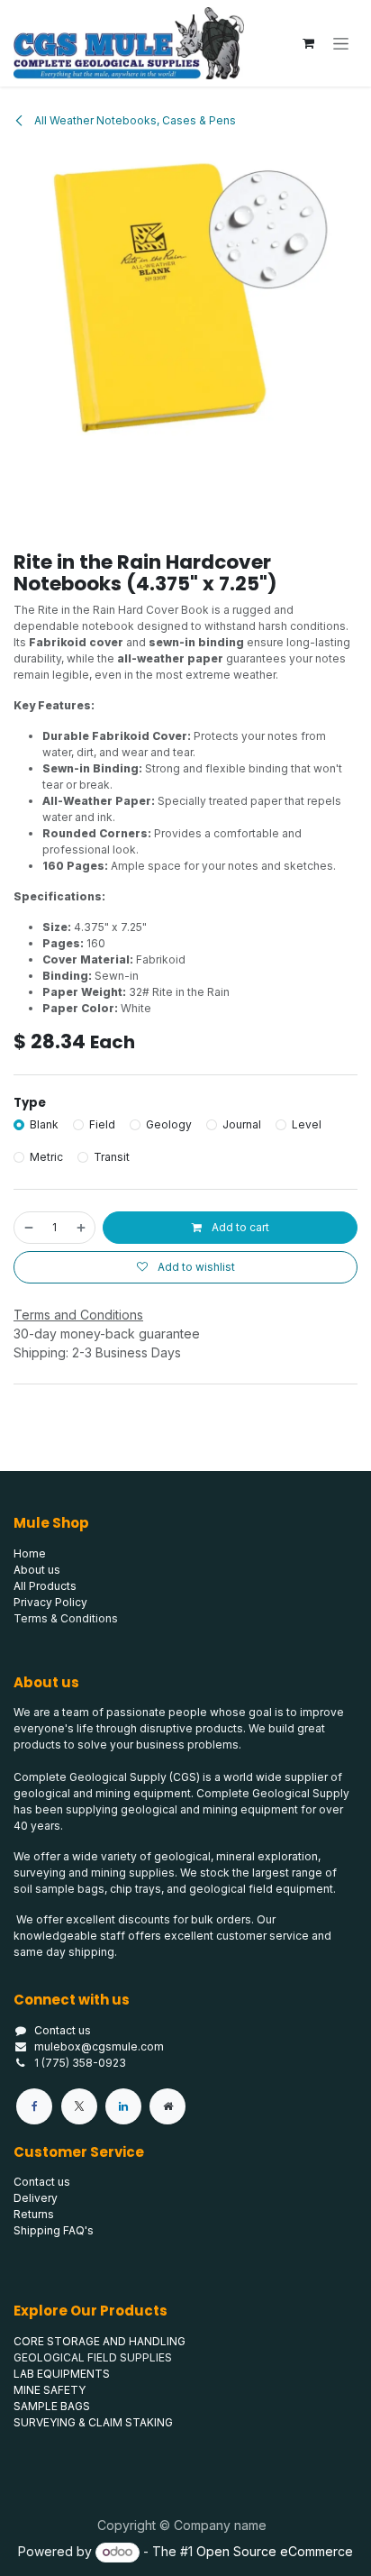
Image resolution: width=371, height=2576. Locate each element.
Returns (34, 2214)
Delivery (36, 2198)
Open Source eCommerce (275, 2551)
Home (30, 1553)
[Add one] (82, 1228)
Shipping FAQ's (54, 2230)
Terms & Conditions (66, 1618)
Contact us (63, 2030)
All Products (45, 1586)
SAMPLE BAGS (52, 2406)
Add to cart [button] (239, 1227)
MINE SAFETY (50, 2390)
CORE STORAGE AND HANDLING (100, 2341)
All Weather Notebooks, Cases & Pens (134, 120)
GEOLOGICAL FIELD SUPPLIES (93, 2357)
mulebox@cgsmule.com (99, 2046)
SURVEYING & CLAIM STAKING (93, 2422)
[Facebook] (34, 2106)
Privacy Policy (50, 1602)
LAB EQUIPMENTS (62, 2374)
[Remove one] (28, 1228)
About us (37, 1570)
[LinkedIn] (123, 2106)
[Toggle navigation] (341, 44)
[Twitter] (79, 2106)
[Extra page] (167, 2106)
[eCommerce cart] (308, 43)
